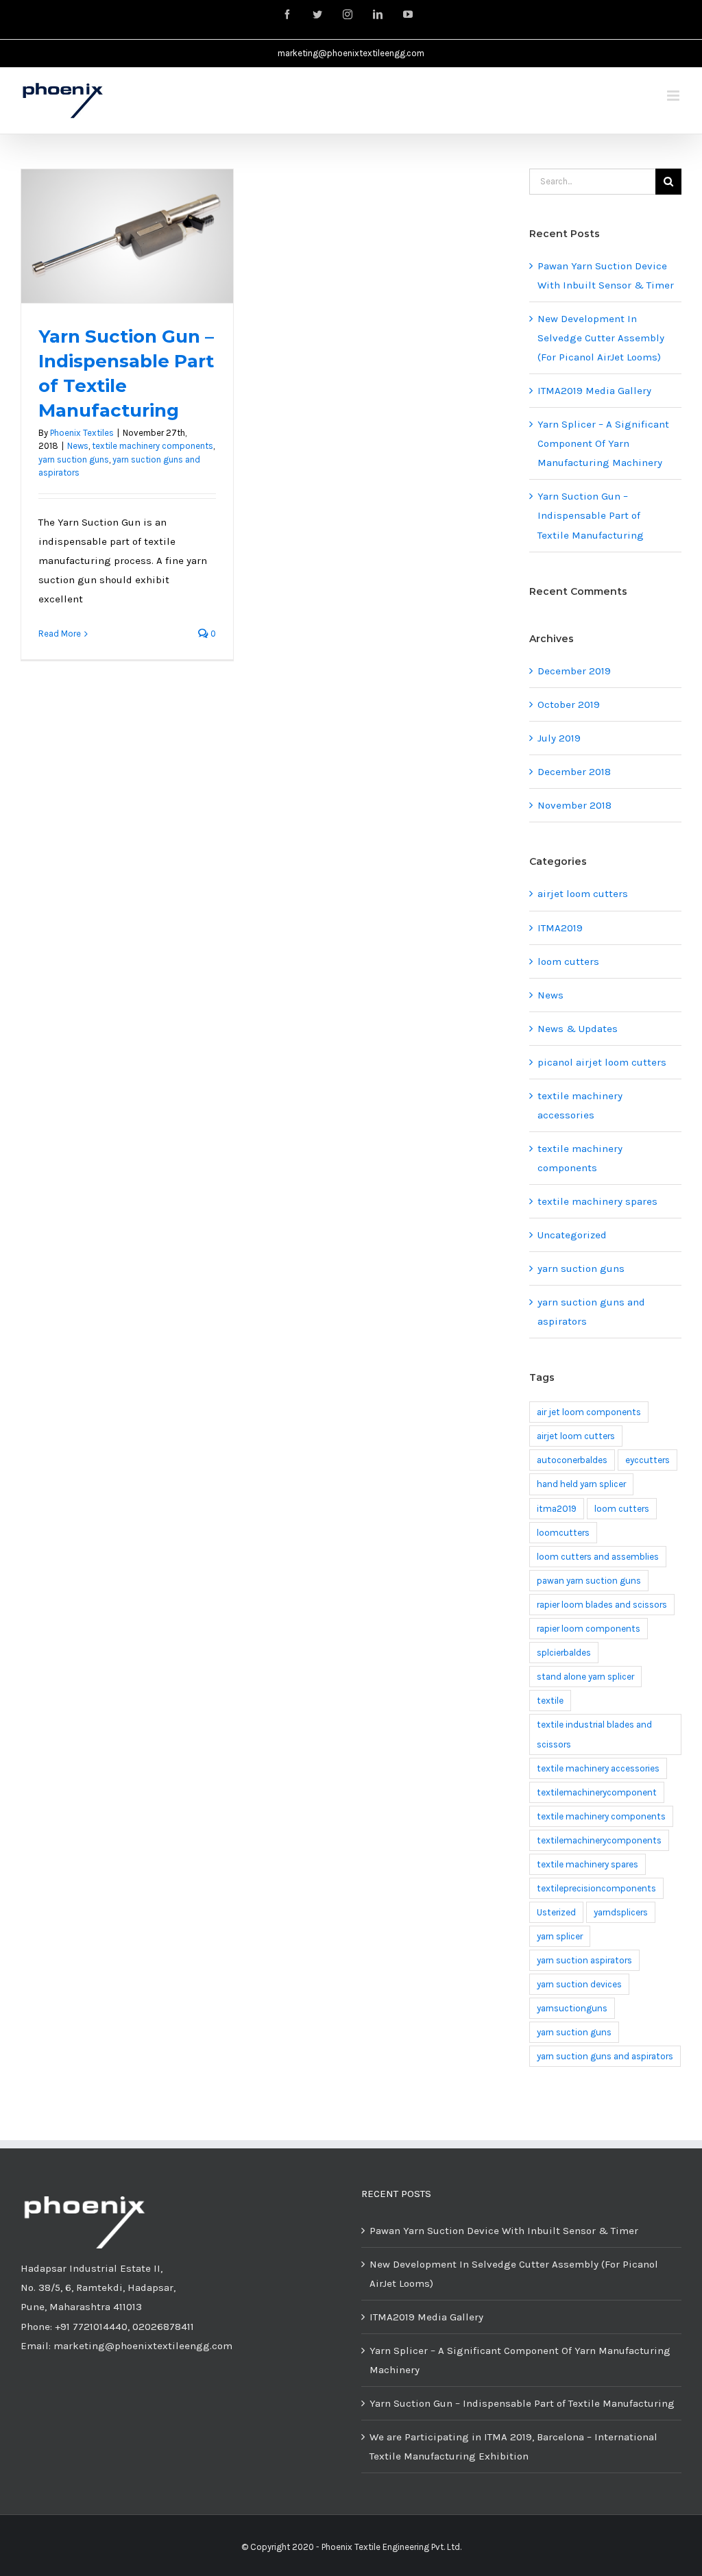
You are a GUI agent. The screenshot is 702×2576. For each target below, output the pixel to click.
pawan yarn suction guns (589, 1581)
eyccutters (647, 1460)
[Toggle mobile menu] (674, 96)
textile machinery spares (597, 1201)
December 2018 (574, 772)
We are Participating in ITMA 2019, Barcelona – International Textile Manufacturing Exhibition (513, 2446)
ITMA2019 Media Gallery (594, 391)
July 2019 (559, 738)
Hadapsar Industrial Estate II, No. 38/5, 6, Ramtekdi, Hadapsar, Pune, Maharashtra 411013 (98, 2287)
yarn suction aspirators (584, 1960)
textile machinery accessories (580, 1105)
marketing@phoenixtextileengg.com (351, 53)
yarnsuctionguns (572, 2008)
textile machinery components (153, 446)
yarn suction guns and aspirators (591, 1312)
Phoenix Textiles (82, 433)
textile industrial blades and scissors (594, 1734)
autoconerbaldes (572, 1460)
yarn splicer (560, 1936)
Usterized (556, 1912)
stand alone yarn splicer (585, 1677)
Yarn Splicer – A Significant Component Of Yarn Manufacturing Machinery (603, 443)
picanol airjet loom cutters (602, 1062)
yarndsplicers (621, 1912)
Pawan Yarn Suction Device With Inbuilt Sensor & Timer (504, 2231)
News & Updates (578, 1029)
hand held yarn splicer (581, 1484)
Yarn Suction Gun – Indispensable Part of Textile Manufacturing (591, 515)
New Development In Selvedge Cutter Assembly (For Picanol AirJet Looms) (601, 338)
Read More (60, 634)
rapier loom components (589, 1629)
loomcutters (563, 1533)
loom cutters (568, 961)
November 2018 (574, 805)
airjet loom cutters (583, 894)
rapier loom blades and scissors (602, 1605)
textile (550, 1701)
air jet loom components (589, 1412)
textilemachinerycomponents (599, 1840)
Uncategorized (572, 1235)
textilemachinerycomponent (597, 1792)
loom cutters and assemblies (598, 1557)
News (78, 446)
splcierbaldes (564, 1653)
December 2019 (574, 671)
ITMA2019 (560, 928)
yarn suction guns (74, 459)
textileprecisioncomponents (596, 1888)
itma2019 (557, 1509)
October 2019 (569, 704)
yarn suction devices (579, 1984)
